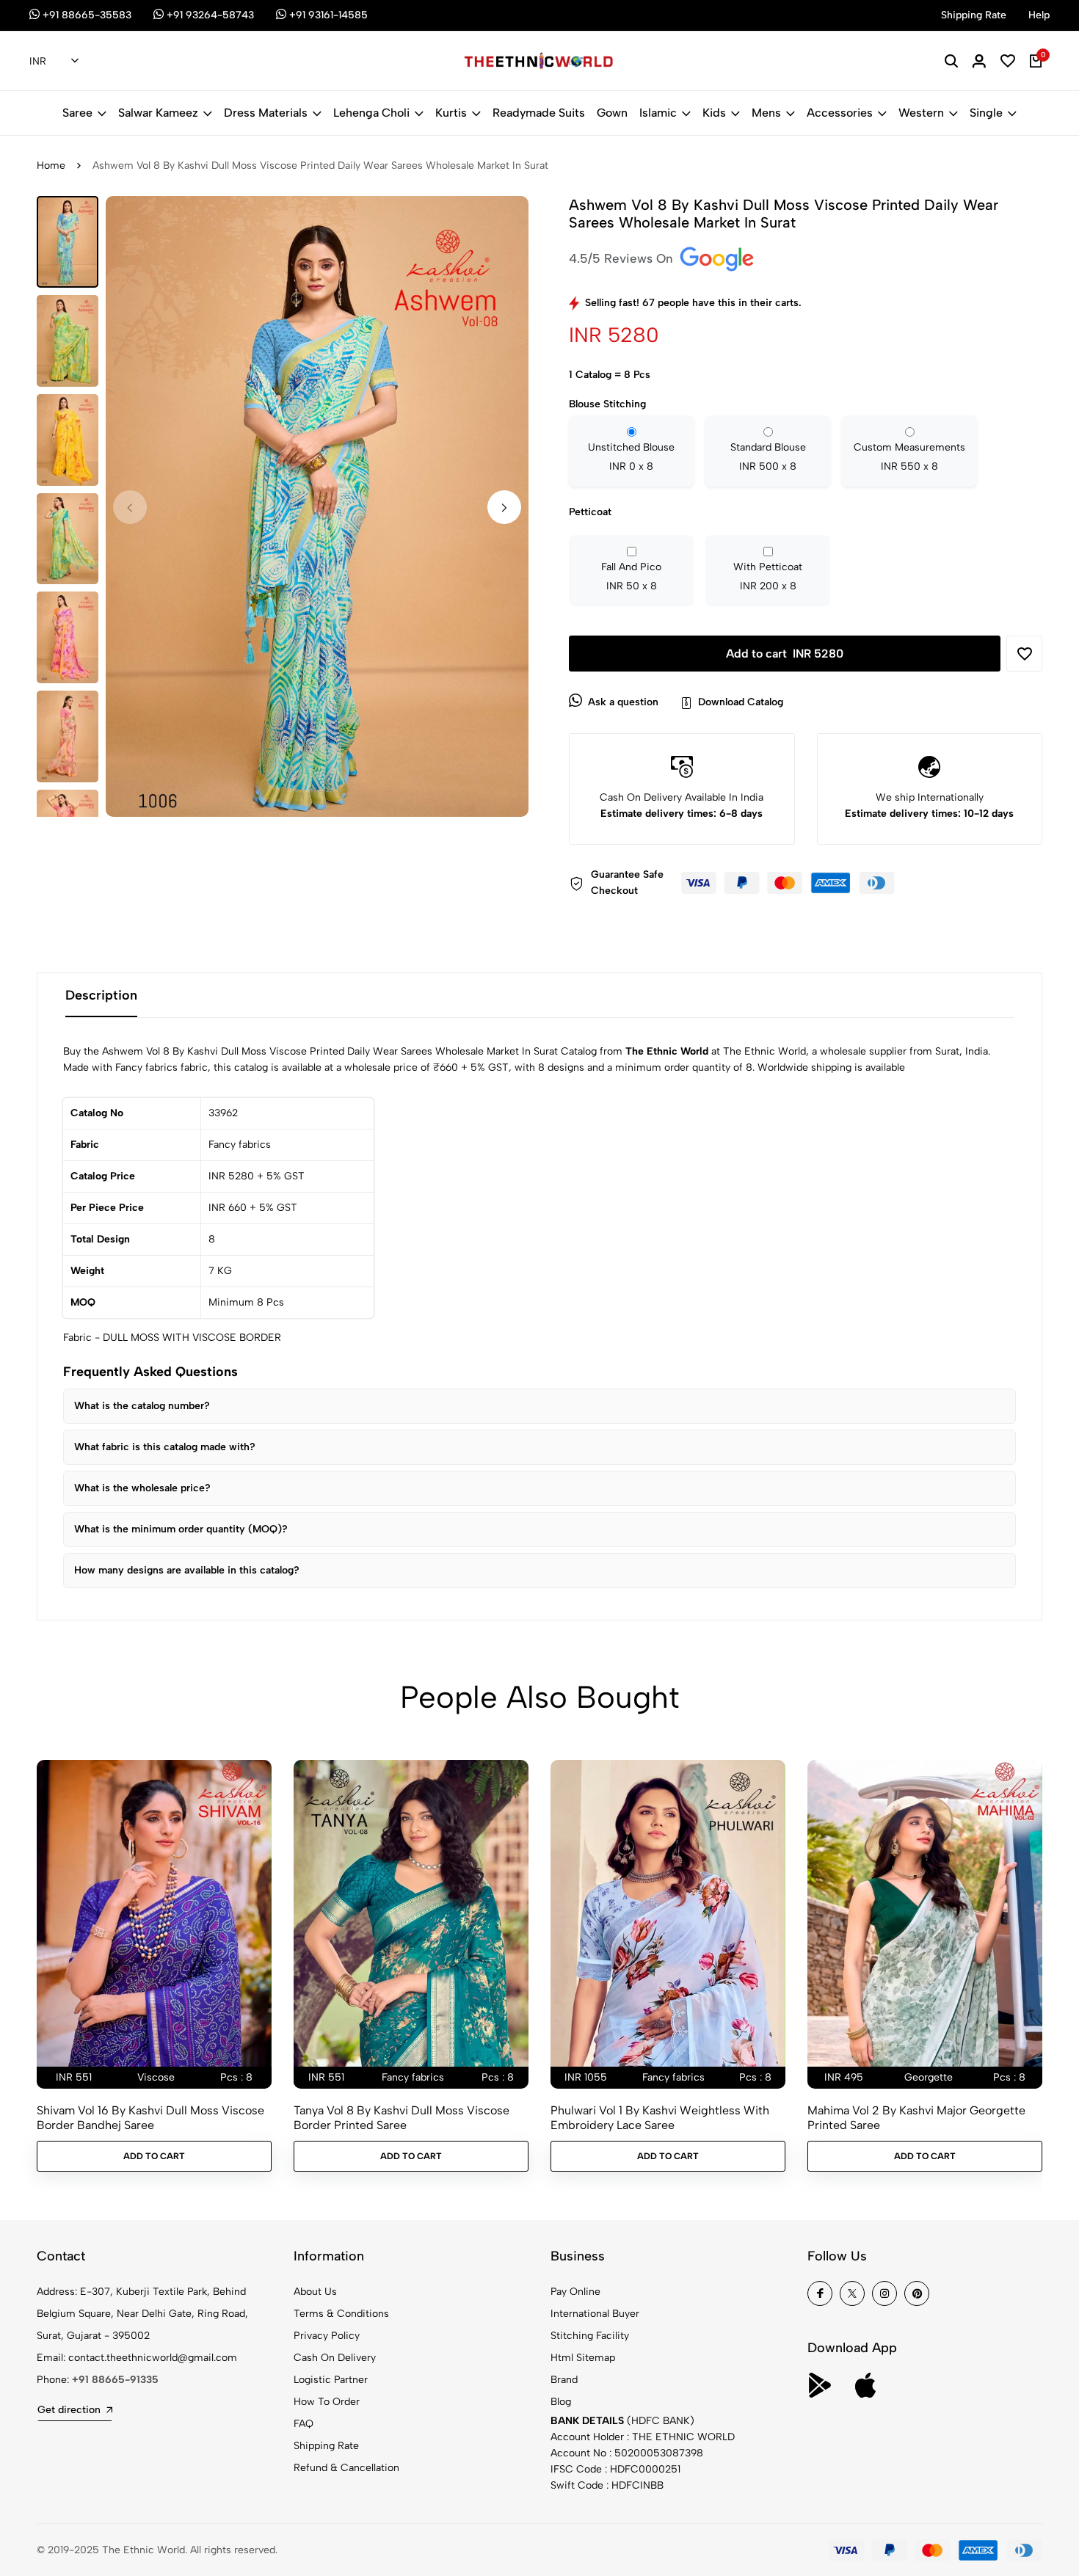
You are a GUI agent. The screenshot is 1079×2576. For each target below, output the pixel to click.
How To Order (327, 2402)
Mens (766, 113)
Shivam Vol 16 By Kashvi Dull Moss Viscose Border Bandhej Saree (150, 2117)
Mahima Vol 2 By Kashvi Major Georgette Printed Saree (916, 2117)
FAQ (304, 2424)
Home (51, 165)
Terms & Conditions (341, 2314)
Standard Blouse (768, 457)
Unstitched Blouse (631, 457)
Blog (561, 2402)
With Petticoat (768, 576)
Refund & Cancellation (346, 2468)
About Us (315, 2292)
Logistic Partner (331, 2380)
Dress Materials (266, 113)
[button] (504, 507)
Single (986, 113)
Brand (564, 2380)
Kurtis (451, 113)
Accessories (840, 113)
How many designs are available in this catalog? (187, 1570)
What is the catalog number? (142, 1406)
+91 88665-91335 (115, 2380)
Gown (612, 113)
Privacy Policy (327, 2336)
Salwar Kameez (158, 113)
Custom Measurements (909, 457)
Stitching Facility (590, 2336)
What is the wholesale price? (142, 1488)
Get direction (69, 2410)
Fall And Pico (631, 576)
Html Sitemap (583, 2358)
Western (921, 113)
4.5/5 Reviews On (623, 258)
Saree (77, 113)
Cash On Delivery (335, 2358)
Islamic (658, 113)
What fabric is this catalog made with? (165, 1447)
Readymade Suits (539, 113)
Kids (714, 113)
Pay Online (575, 2292)
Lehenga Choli (371, 113)
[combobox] (54, 62)
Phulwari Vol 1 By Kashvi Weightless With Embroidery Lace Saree (660, 2117)
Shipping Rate (326, 2446)
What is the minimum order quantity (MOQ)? (181, 1529)
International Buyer (595, 2314)
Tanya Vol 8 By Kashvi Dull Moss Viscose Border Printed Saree (402, 2117)
